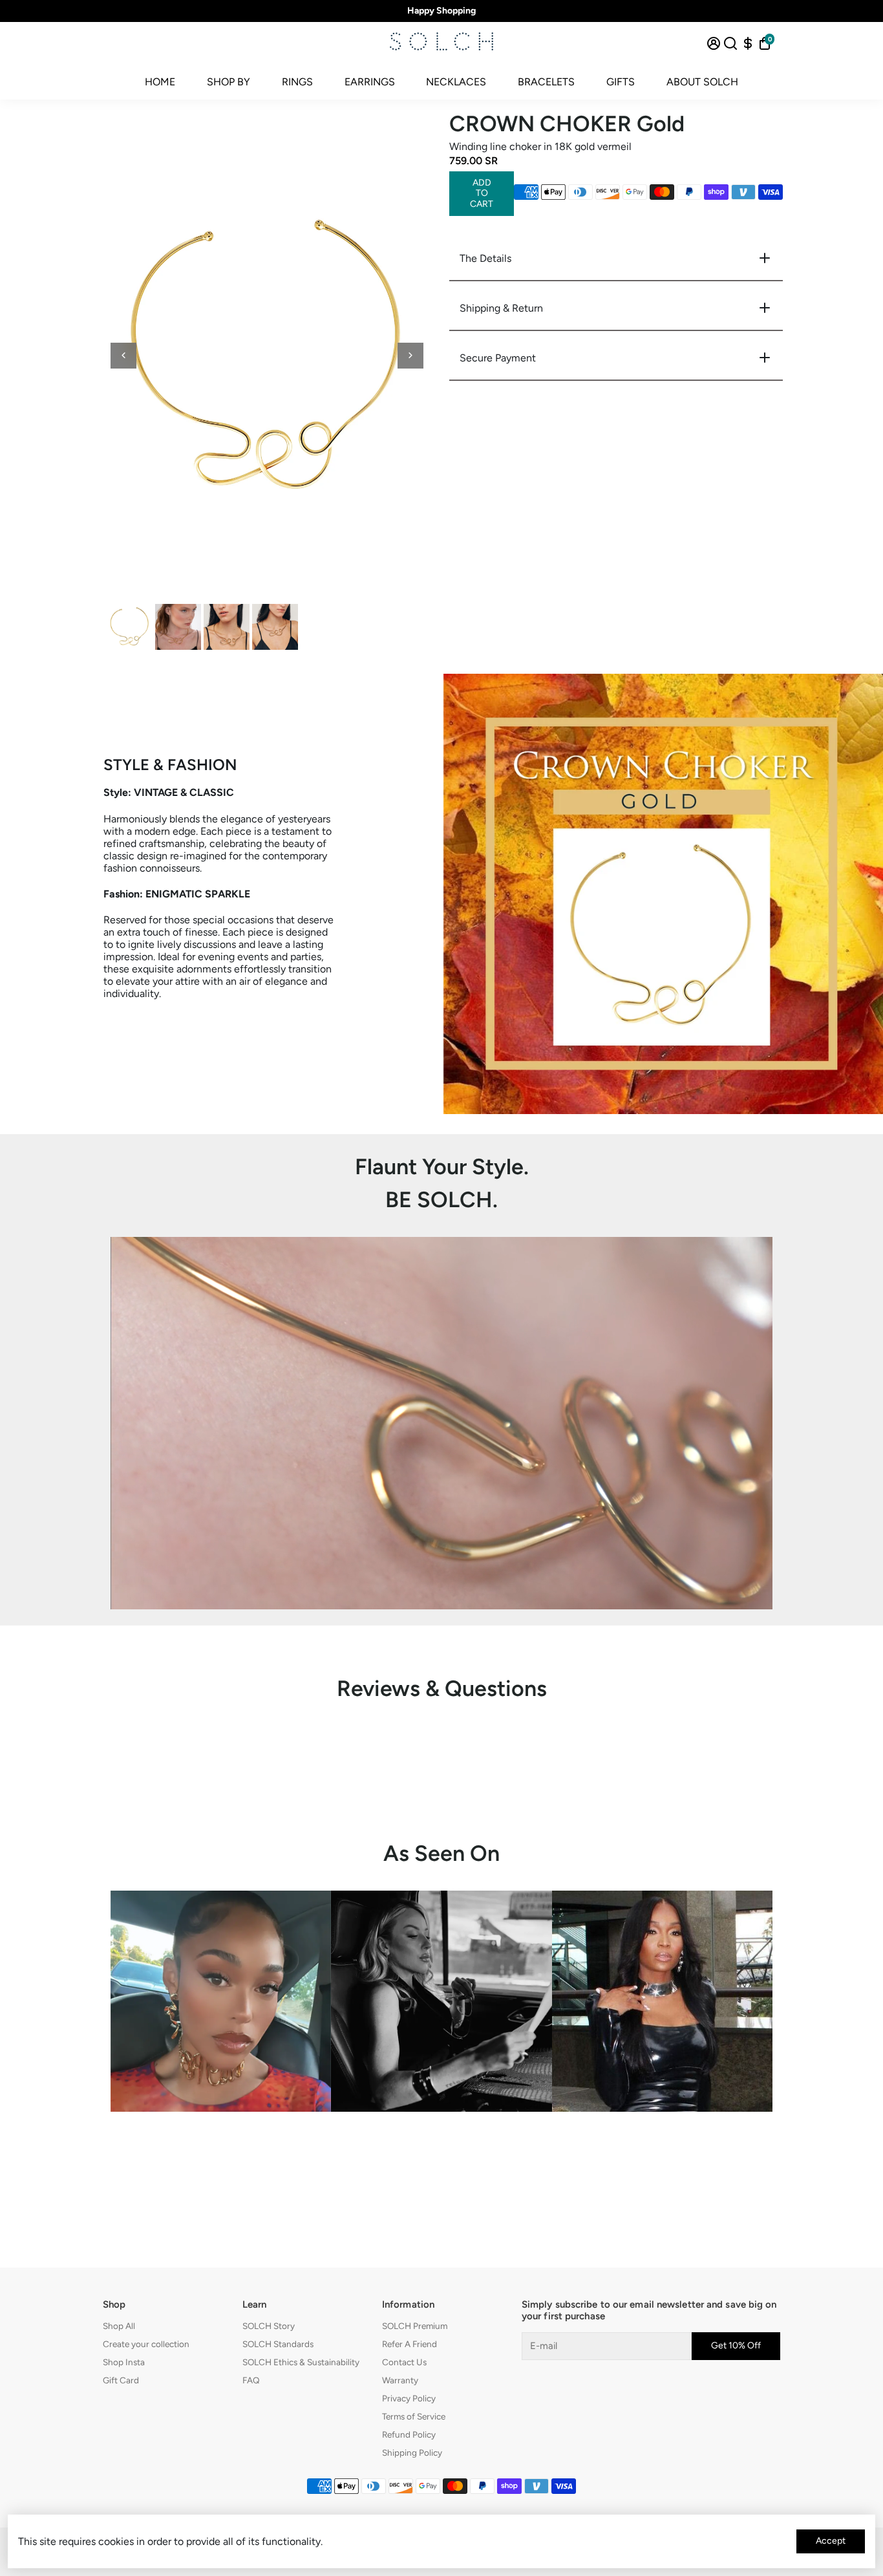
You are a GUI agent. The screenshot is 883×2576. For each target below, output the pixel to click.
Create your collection (146, 2344)
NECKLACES (456, 82)
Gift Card (121, 2380)
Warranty (400, 2380)
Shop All (119, 2326)
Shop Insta (124, 2362)
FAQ (251, 2380)
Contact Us (404, 2362)
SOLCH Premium (415, 2326)
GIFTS (621, 82)
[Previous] (123, 356)
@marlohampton (662, 2142)
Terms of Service (414, 2416)
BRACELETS (546, 82)
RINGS (297, 82)
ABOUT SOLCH (702, 82)
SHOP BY (229, 82)
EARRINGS (370, 82)
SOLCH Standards (278, 2344)
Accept (831, 2541)
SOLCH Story (269, 2326)
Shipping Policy (412, 2453)
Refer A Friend (410, 2344)
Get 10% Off (736, 2345)
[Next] (410, 356)
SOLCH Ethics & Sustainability (301, 2362)
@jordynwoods (221, 2142)
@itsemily (441, 2142)
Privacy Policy (409, 2398)
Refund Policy (409, 2434)
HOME (160, 82)
